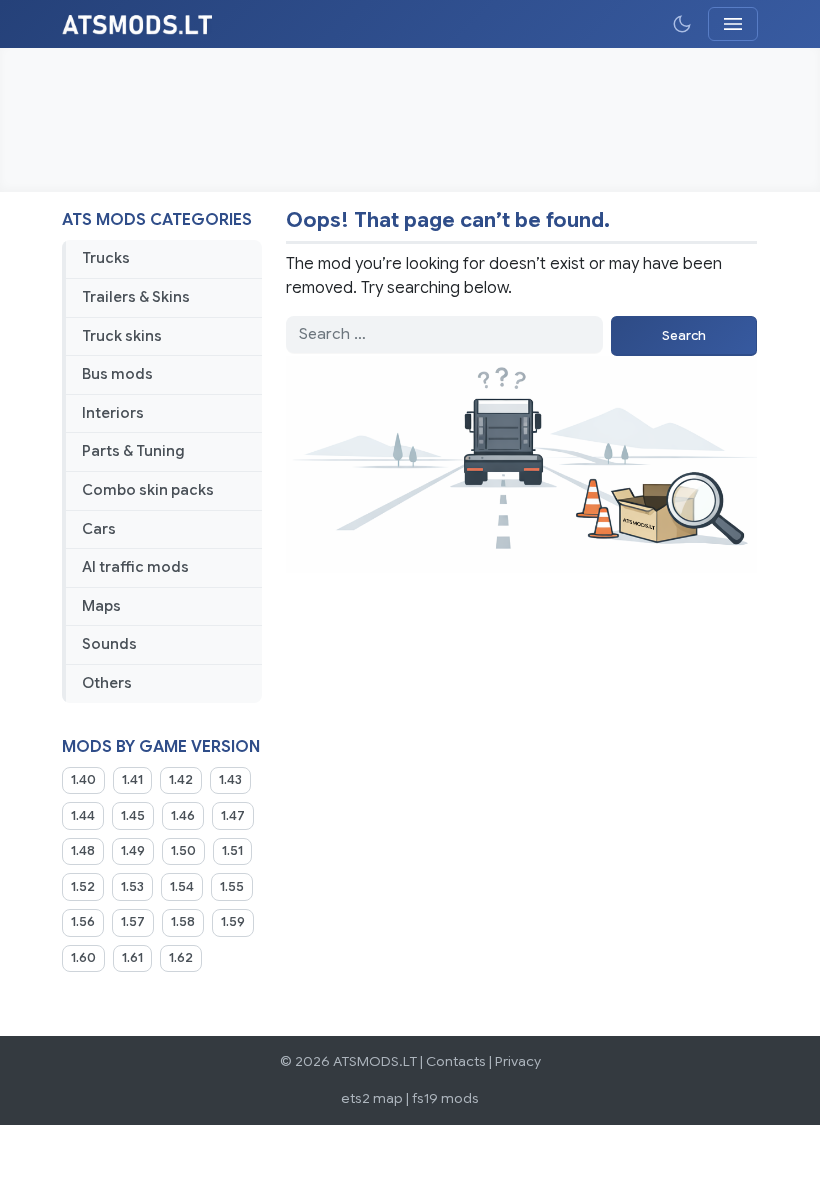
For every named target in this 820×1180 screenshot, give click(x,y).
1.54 (182, 887)
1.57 (133, 922)
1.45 (133, 816)
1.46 (183, 816)
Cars (99, 529)
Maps (101, 606)
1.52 (83, 887)
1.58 (183, 922)
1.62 (181, 958)
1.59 (233, 922)
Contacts (456, 1061)
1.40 (83, 780)
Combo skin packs (148, 490)
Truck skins (122, 336)
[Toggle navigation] (733, 24)
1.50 (183, 851)
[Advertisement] (410, 120)
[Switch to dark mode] (682, 24)
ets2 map (372, 1098)
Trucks (106, 258)
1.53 (132, 887)
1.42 (181, 780)
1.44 (83, 816)
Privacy (518, 1061)
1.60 (83, 958)
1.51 (232, 851)
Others (107, 683)
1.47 (233, 816)
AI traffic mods (135, 567)
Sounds (109, 644)
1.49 (133, 851)
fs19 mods (445, 1098)
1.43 (230, 780)
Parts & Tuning (133, 451)
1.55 (232, 887)
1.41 (132, 780)
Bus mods (117, 374)
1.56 (83, 922)
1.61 (132, 958)
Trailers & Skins (136, 297)
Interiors (113, 413)
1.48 (83, 851)
